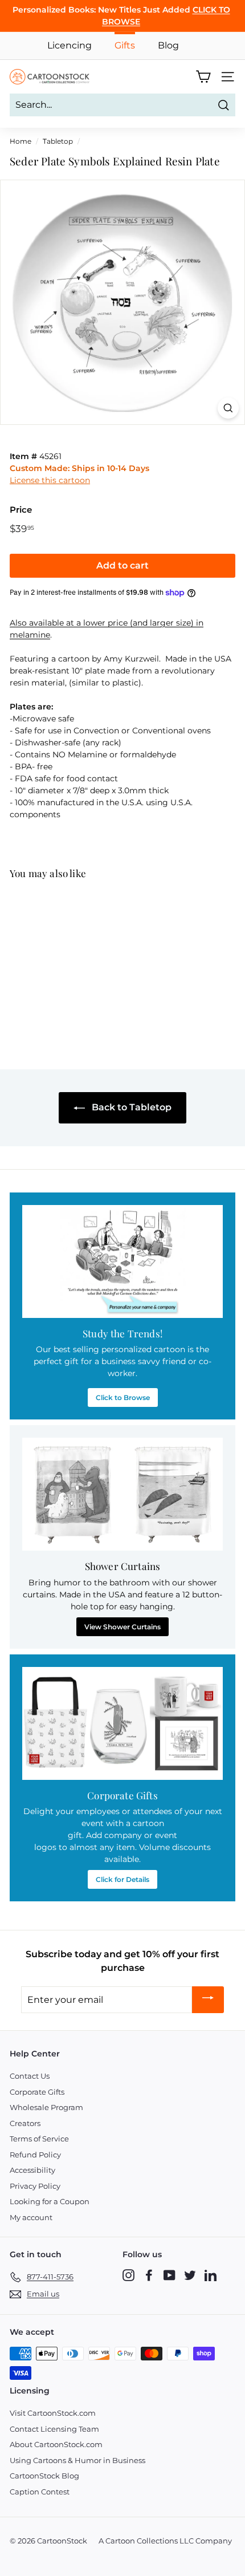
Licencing (70, 45)
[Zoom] (228, 408)
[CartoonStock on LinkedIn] (211, 2275)
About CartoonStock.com (56, 2444)
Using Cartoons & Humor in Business (77, 2460)
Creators (25, 2123)
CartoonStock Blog (44, 2476)
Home (21, 141)
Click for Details (122, 1879)
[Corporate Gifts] (122, 1723)
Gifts (125, 45)
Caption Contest (40, 2492)
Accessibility (32, 2170)
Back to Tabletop (130, 1107)
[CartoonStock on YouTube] (170, 2275)
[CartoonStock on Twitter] (190, 2275)
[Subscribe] (208, 2000)
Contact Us (30, 2076)
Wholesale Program (46, 2107)
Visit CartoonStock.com (53, 2413)
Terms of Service (39, 2139)
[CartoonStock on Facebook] (149, 2275)
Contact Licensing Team (54, 2429)
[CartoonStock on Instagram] (128, 2275)
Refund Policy (35, 2155)
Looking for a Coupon (50, 2201)
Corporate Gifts (37, 2092)
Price (21, 510)
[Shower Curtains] (122, 1494)
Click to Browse (123, 1397)
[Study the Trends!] (122, 1261)
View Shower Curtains (122, 1627)
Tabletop (58, 141)
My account (31, 2217)
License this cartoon (50, 480)
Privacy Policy (35, 2186)
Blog (168, 45)
